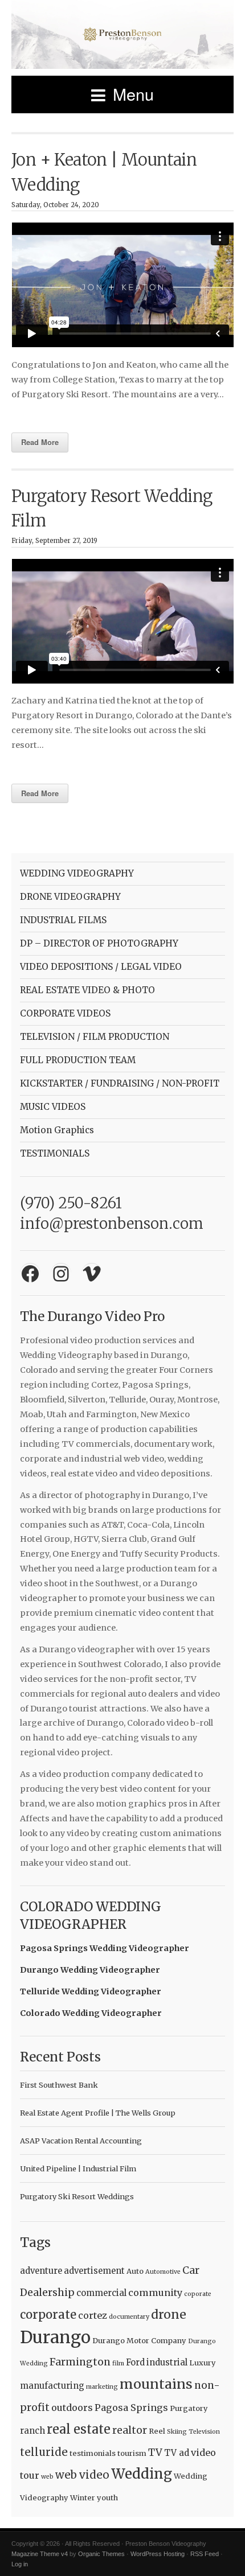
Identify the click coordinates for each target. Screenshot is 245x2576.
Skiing (177, 2432)
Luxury (203, 2363)
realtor (130, 2430)
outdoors (72, 2408)
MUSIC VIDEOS (53, 1107)
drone (169, 2314)
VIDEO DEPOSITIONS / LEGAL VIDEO (101, 967)
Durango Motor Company (139, 2341)
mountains (156, 2384)
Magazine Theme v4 (40, 2554)
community (155, 2293)
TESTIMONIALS (55, 1153)
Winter (83, 2498)
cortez (93, 2315)
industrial (167, 2362)
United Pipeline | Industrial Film (78, 2168)
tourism (132, 2453)
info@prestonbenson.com (112, 1224)
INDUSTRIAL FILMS (63, 920)
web (47, 2477)
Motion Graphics (57, 1130)
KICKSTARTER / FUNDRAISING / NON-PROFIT (120, 1083)
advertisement (94, 2271)
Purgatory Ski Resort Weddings (77, 2196)
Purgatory (189, 2408)
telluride (44, 2452)
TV (155, 2452)
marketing (102, 2387)
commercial (101, 2293)
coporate (198, 2294)
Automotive (163, 2272)
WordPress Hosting (158, 2554)
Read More (40, 442)
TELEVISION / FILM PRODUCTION (95, 1037)
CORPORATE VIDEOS (65, 1013)
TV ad (177, 2453)
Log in (20, 2564)
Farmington (80, 2362)
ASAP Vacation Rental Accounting (81, 2141)
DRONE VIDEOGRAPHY (70, 897)
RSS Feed (205, 2554)
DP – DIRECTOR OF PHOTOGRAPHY (99, 943)
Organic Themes (101, 2554)
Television (204, 2432)
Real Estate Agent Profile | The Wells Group (98, 2113)
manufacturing (52, 2386)
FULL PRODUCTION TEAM (78, 1060)
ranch (32, 2431)
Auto (135, 2271)
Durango (55, 2337)
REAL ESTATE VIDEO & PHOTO (87, 990)
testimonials (93, 2453)
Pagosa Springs (131, 2408)
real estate (79, 2429)
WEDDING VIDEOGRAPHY (77, 873)
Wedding (142, 2474)
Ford (135, 2362)
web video (82, 2475)
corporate (48, 2315)
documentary (129, 2317)
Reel (157, 2431)
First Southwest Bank (59, 2085)
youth (107, 2498)
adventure (41, 2271)
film (118, 2363)
